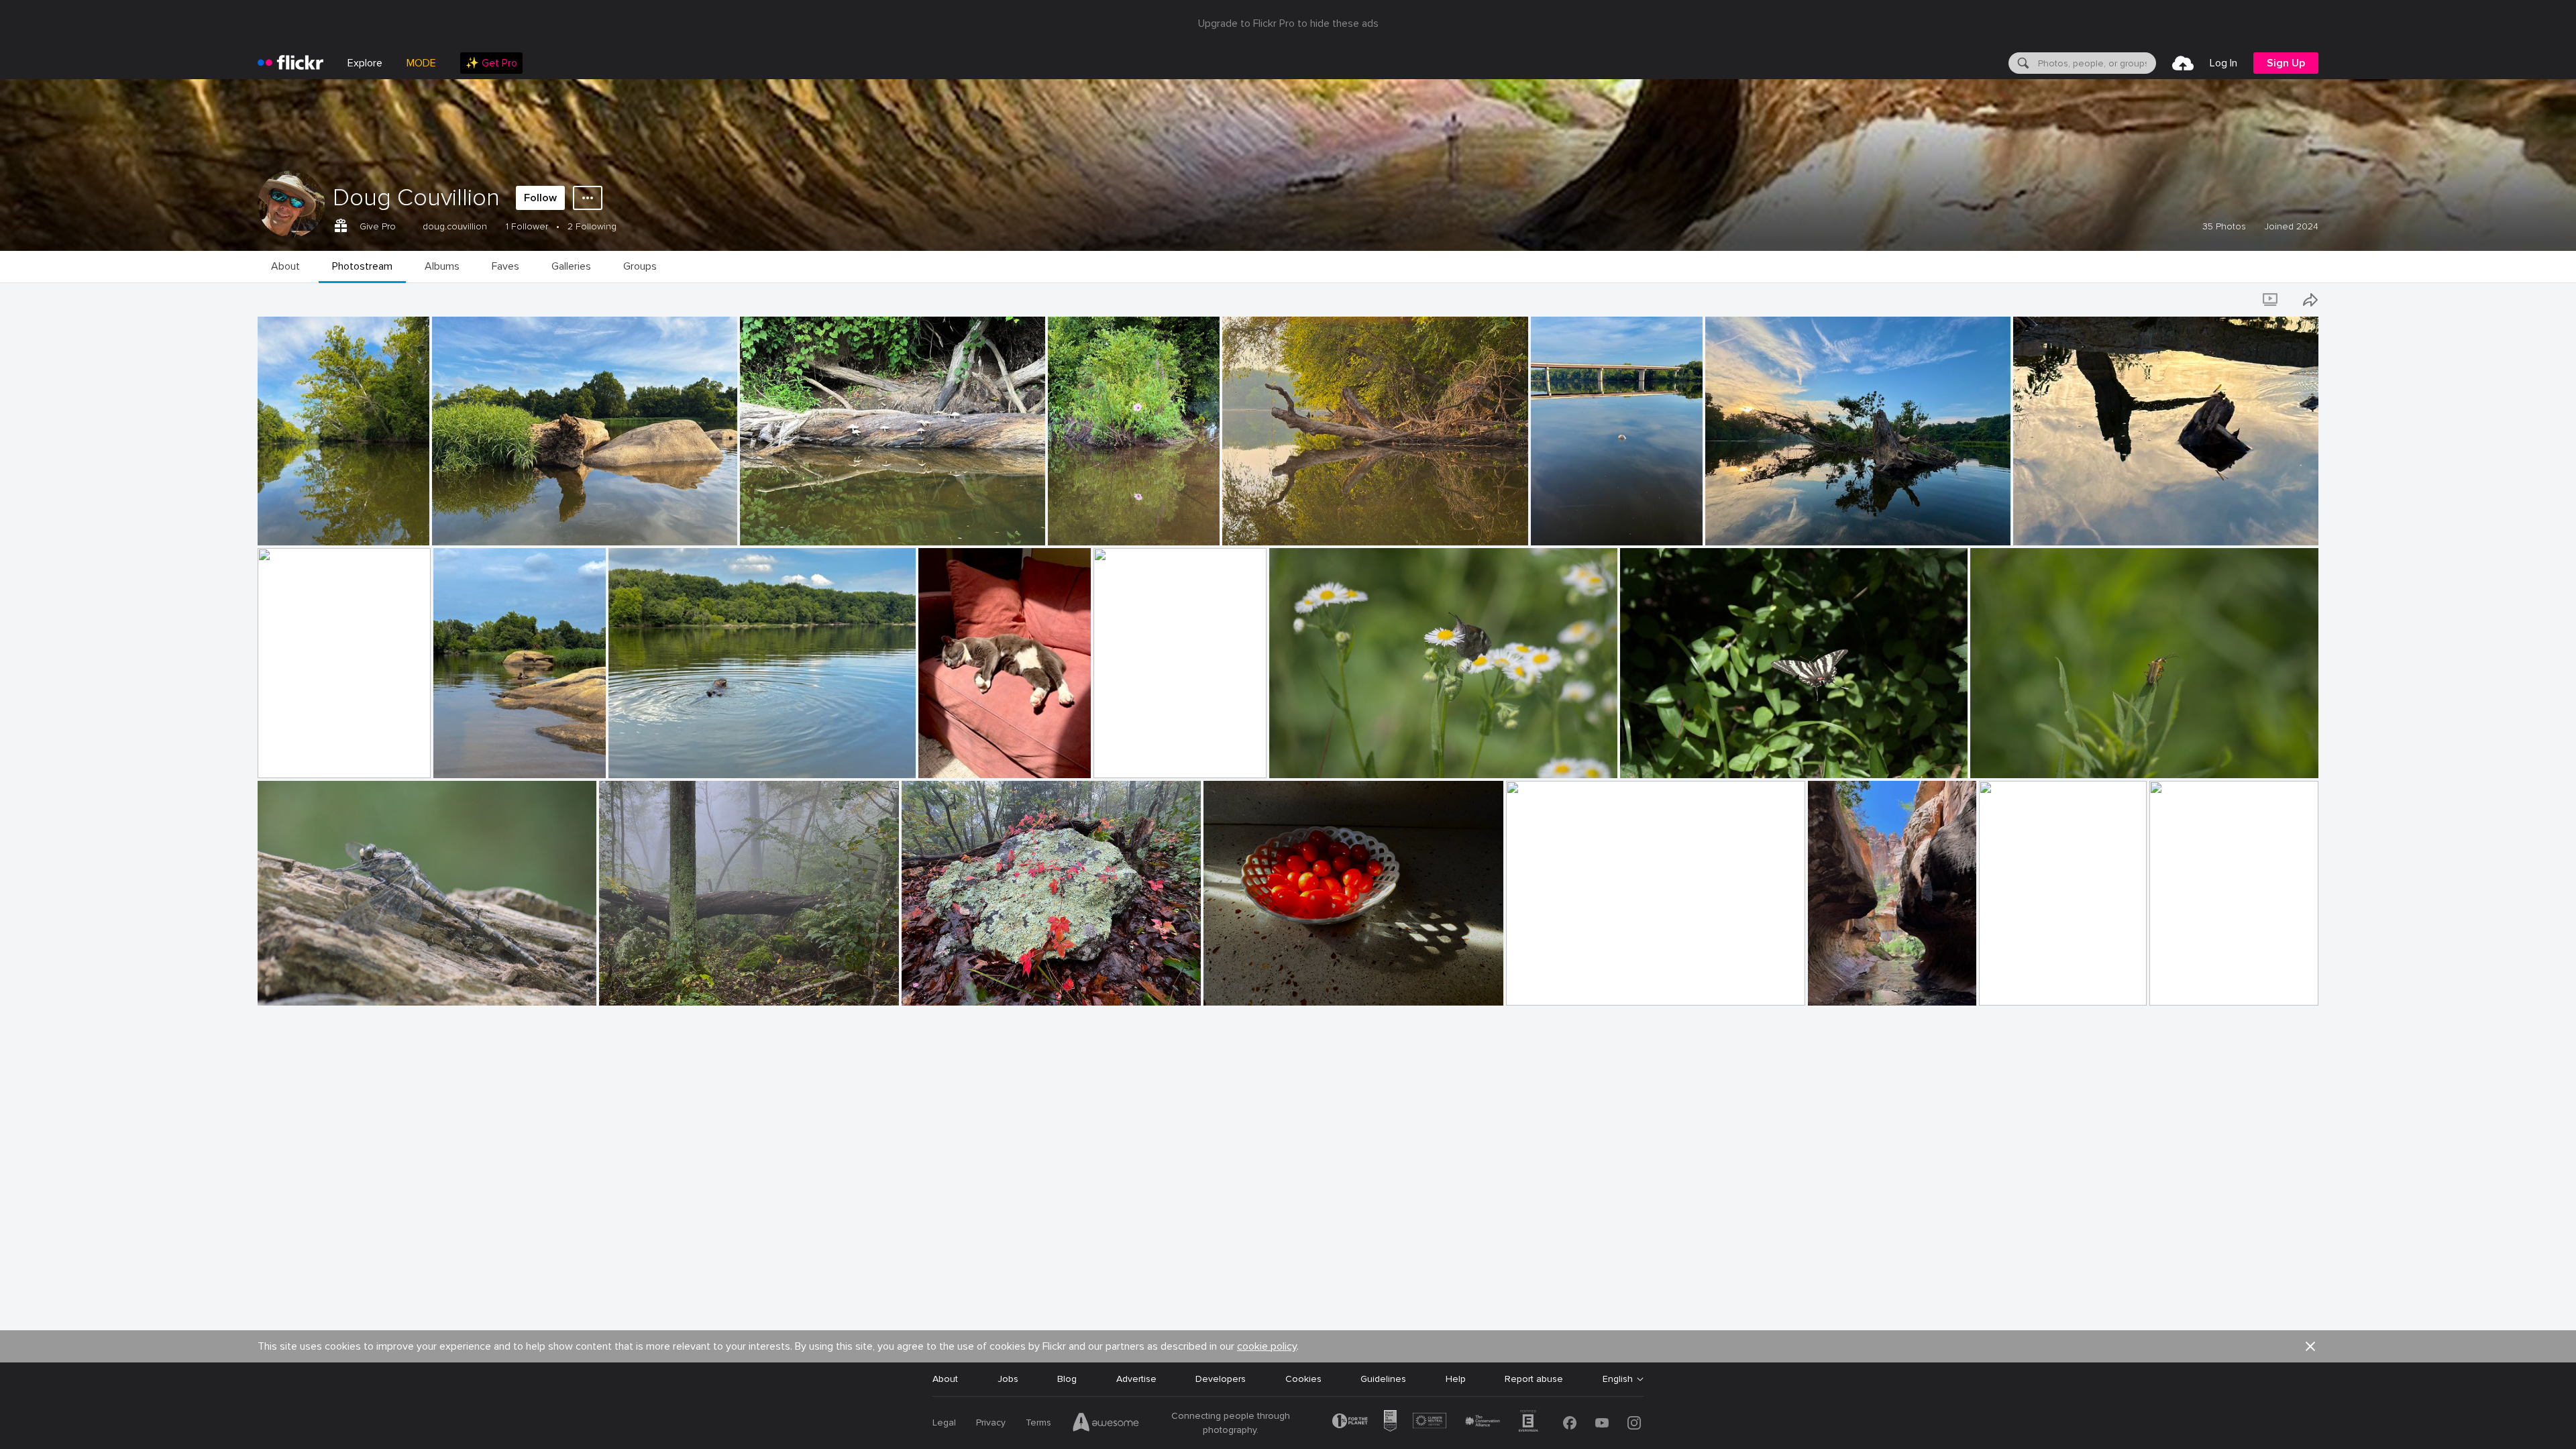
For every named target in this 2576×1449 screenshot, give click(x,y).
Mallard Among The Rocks (495, 757)
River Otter (638, 757)
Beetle (1990, 757)
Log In (2223, 63)
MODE (421, 63)
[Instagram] (1634, 1423)
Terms (1038, 1423)
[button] (396, 534)
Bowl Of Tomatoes (1250, 984)
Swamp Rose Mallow (1098, 524)
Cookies (1303, 1379)
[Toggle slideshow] (2271, 300)
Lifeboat (281, 757)
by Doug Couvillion (293, 536)
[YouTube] (1602, 1423)
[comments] (418, 534)
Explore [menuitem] (365, 63)
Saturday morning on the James (1297, 524)
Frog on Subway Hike (2201, 984)
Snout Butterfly (1309, 757)
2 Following (592, 226)
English (1618, 1379)
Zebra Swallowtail (1664, 757)
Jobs (1008, 1379)
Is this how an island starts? (498, 524)
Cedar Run (1122, 757)
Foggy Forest (634, 984)
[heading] (290, 63)
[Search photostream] (2234, 300)
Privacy (991, 1423)
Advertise (1136, 1379)
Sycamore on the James (315, 524)
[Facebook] (1570, 1423)
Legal (944, 1423)
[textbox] (2096, 63)
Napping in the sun (964, 757)
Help (1456, 1379)
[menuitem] (491, 63)
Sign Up (2286, 63)
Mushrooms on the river (797, 524)
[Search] (2022, 63)
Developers (1221, 1379)
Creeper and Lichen (949, 984)
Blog (1067, 1379)
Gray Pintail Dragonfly (311, 984)
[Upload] (2183, 63)
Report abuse (1534, 1379)
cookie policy (1267, 1346)
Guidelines (1383, 1379)
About (945, 1379)
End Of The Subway (2028, 984)
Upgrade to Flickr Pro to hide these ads (1288, 23)
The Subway (1840, 984)
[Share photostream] (2310, 300)
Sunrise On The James (1560, 984)
